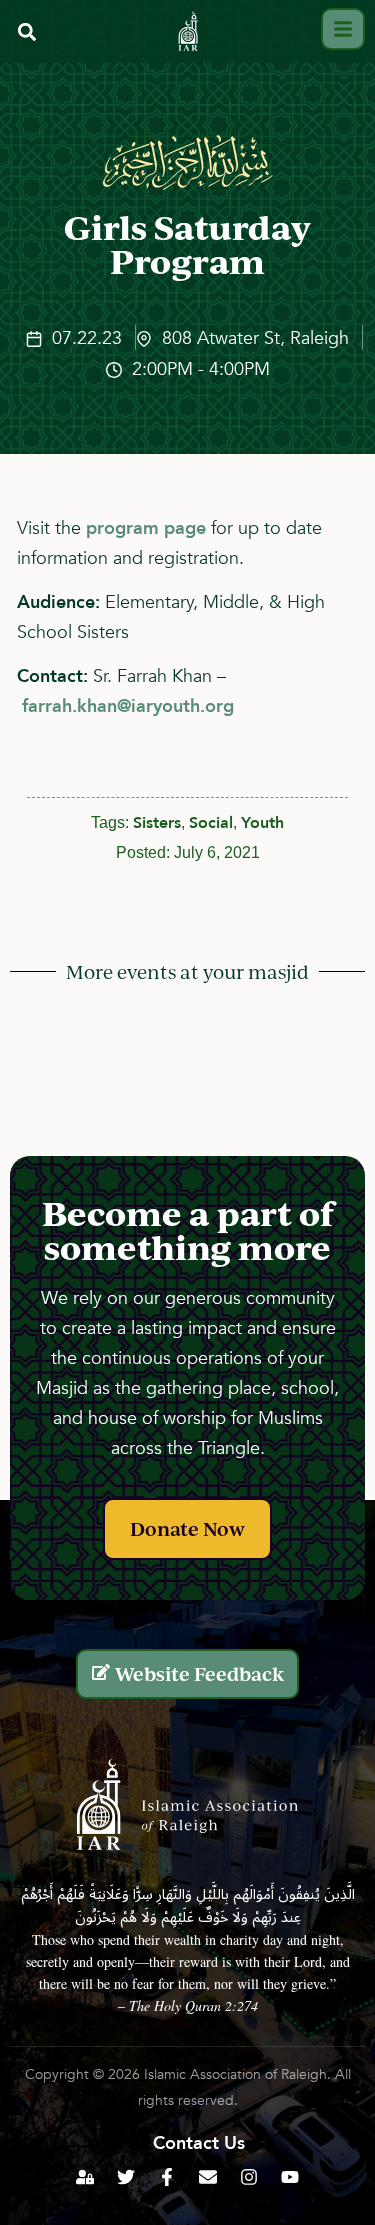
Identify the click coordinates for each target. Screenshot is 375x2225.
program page (146, 528)
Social (211, 823)
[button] (26, 31)
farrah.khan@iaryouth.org (128, 706)
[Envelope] (208, 2177)
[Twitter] (126, 2177)
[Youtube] (290, 2177)
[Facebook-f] (167, 2177)
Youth (262, 823)
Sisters (157, 823)
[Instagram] (249, 2177)
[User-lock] (85, 2177)
